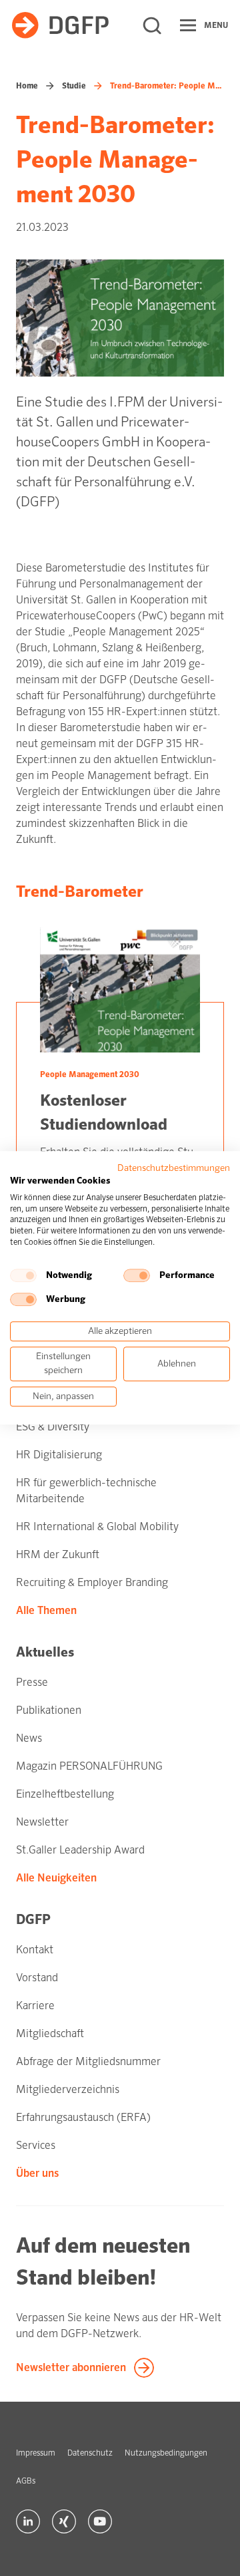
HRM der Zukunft (58, 1554)
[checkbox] (23, 1275)
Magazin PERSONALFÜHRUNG (89, 1766)
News (29, 1738)
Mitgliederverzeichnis (68, 2089)
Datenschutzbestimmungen (174, 1168)
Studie (74, 86)
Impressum (36, 2453)
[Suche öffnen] (152, 25)
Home (27, 86)
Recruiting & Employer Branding (92, 1582)
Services (36, 2145)
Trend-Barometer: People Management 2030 (167, 86)
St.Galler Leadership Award (80, 1850)
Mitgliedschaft (50, 2033)
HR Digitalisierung (59, 1455)
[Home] (60, 25)
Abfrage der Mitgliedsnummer (88, 2061)
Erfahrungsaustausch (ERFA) (83, 2117)
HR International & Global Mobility (97, 1527)
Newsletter (42, 1822)
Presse (32, 1682)
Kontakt (35, 1950)
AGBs (26, 2481)
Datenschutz (90, 2453)
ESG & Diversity (53, 1427)
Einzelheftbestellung (65, 1794)
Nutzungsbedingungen (166, 2453)
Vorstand (37, 1978)
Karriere (35, 2006)
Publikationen (49, 1710)
